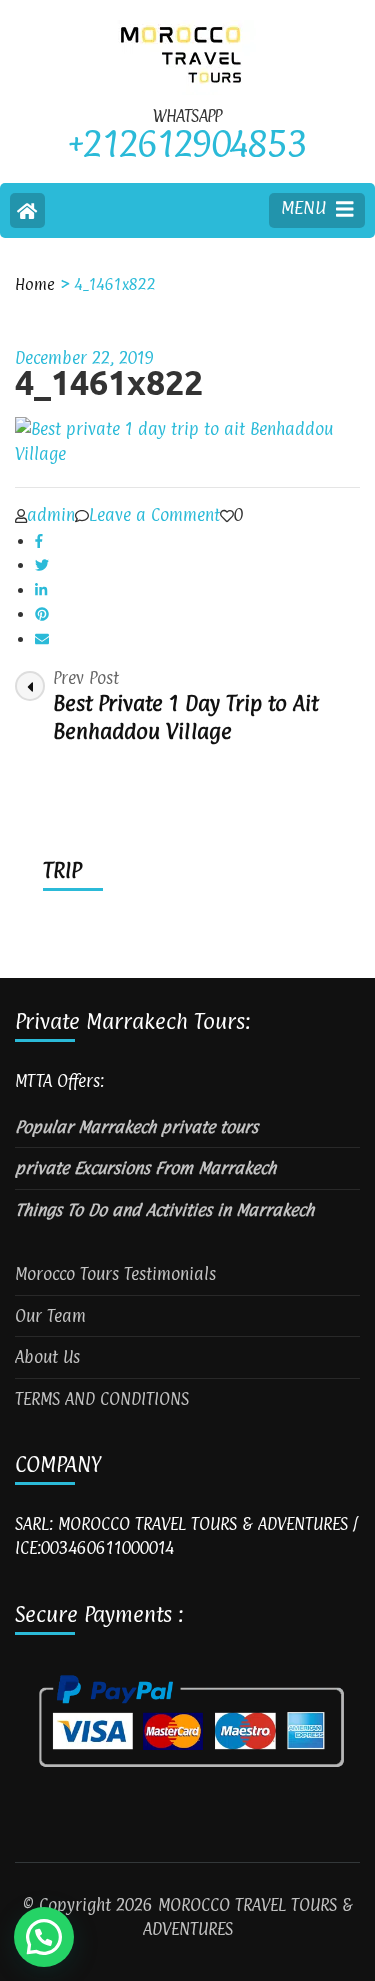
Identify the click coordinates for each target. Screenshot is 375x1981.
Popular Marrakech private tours (136, 1127)
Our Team (50, 1316)
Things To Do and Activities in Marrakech (164, 1210)
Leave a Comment (154, 515)
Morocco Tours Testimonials (115, 1274)
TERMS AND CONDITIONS (102, 1399)
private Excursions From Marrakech (145, 1168)
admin (51, 515)
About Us (47, 1357)
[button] (44, 1937)
